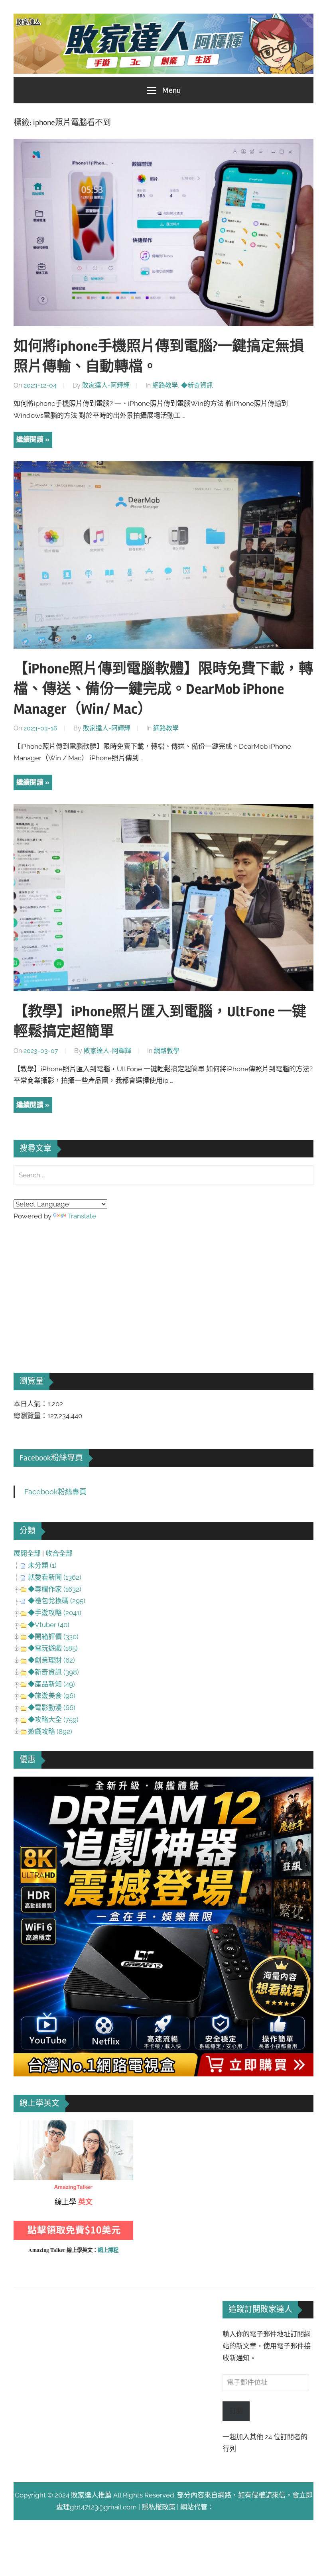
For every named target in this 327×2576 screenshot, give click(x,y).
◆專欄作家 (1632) (55, 1589)
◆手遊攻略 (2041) (55, 1613)
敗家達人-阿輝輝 (106, 385)
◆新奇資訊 (197, 385)
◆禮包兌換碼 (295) (57, 1601)
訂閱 (236, 2411)
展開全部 (27, 1553)
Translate (82, 1216)
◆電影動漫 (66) (52, 1708)
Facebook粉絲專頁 (51, 1458)
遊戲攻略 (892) (50, 1732)
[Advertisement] (73, 1286)
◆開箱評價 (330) (53, 1637)
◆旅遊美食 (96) (52, 1696)
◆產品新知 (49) (51, 1684)
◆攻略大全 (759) (53, 1720)
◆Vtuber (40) (49, 1625)
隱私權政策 (159, 2507)
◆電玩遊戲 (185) (53, 1648)
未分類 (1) (42, 1565)
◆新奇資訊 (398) (53, 1672)
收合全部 (59, 1553)
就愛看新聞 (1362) (55, 1577)
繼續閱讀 (30, 439)
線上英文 (27, 2126)
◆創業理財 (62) (51, 1660)
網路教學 (165, 385)
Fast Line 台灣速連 (242, 2507)
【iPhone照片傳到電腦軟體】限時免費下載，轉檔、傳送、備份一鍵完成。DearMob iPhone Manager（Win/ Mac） (163, 689)
